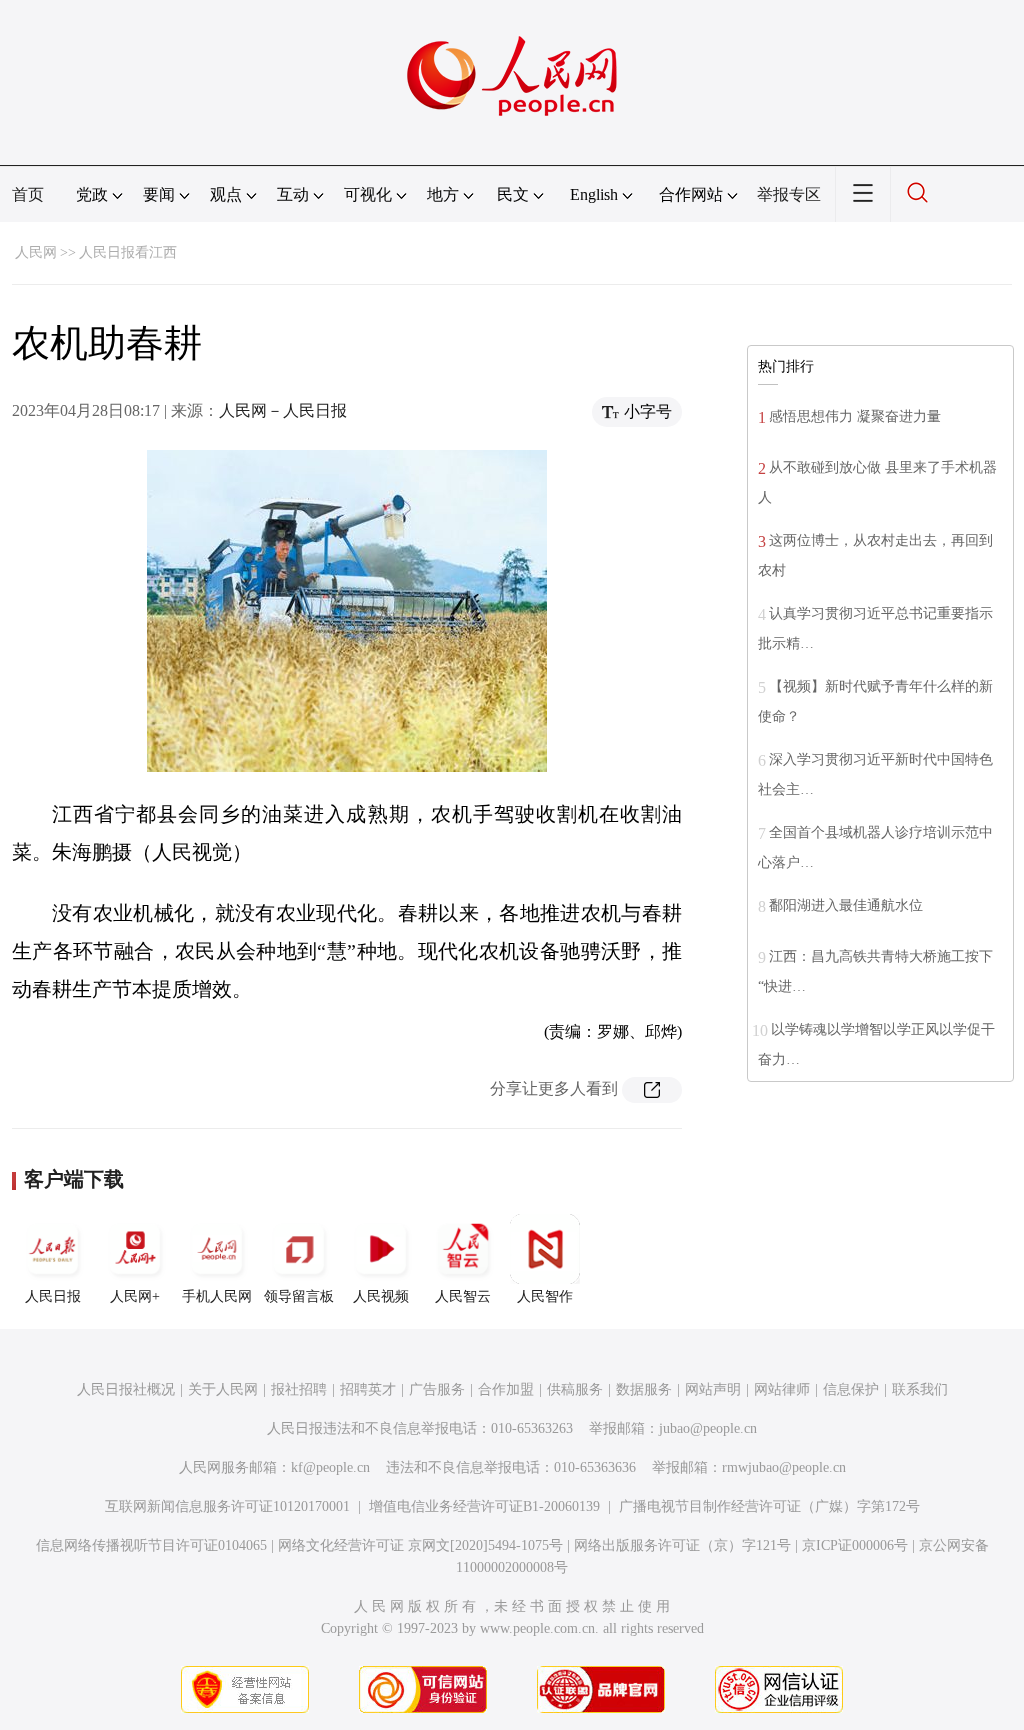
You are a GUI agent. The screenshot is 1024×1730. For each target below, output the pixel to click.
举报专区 (789, 194)
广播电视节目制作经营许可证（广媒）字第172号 (769, 1506)
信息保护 (851, 1389)
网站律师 (782, 1389)
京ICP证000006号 (855, 1545)
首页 (28, 194)
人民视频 (381, 1296)
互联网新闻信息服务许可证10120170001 (227, 1506)
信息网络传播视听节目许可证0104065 (151, 1545)
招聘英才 (368, 1389)
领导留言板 (299, 1296)
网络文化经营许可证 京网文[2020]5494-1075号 (420, 1545)
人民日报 (53, 1296)
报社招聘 (299, 1389)
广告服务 (437, 1389)
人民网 (36, 252)
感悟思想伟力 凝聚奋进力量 (855, 416)
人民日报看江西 (128, 252)
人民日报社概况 (126, 1389)
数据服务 (644, 1389)
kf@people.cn (330, 1467)
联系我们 (920, 1389)
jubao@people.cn (708, 1428)
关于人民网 (223, 1389)
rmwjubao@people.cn (784, 1467)
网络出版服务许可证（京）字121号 (682, 1545)
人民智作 (545, 1296)
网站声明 (713, 1389)
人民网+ (135, 1296)
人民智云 (463, 1296)
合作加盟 (506, 1389)
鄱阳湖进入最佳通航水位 (846, 905)
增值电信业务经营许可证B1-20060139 (484, 1506)
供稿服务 (575, 1389)
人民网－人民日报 (283, 410)
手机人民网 (217, 1296)
